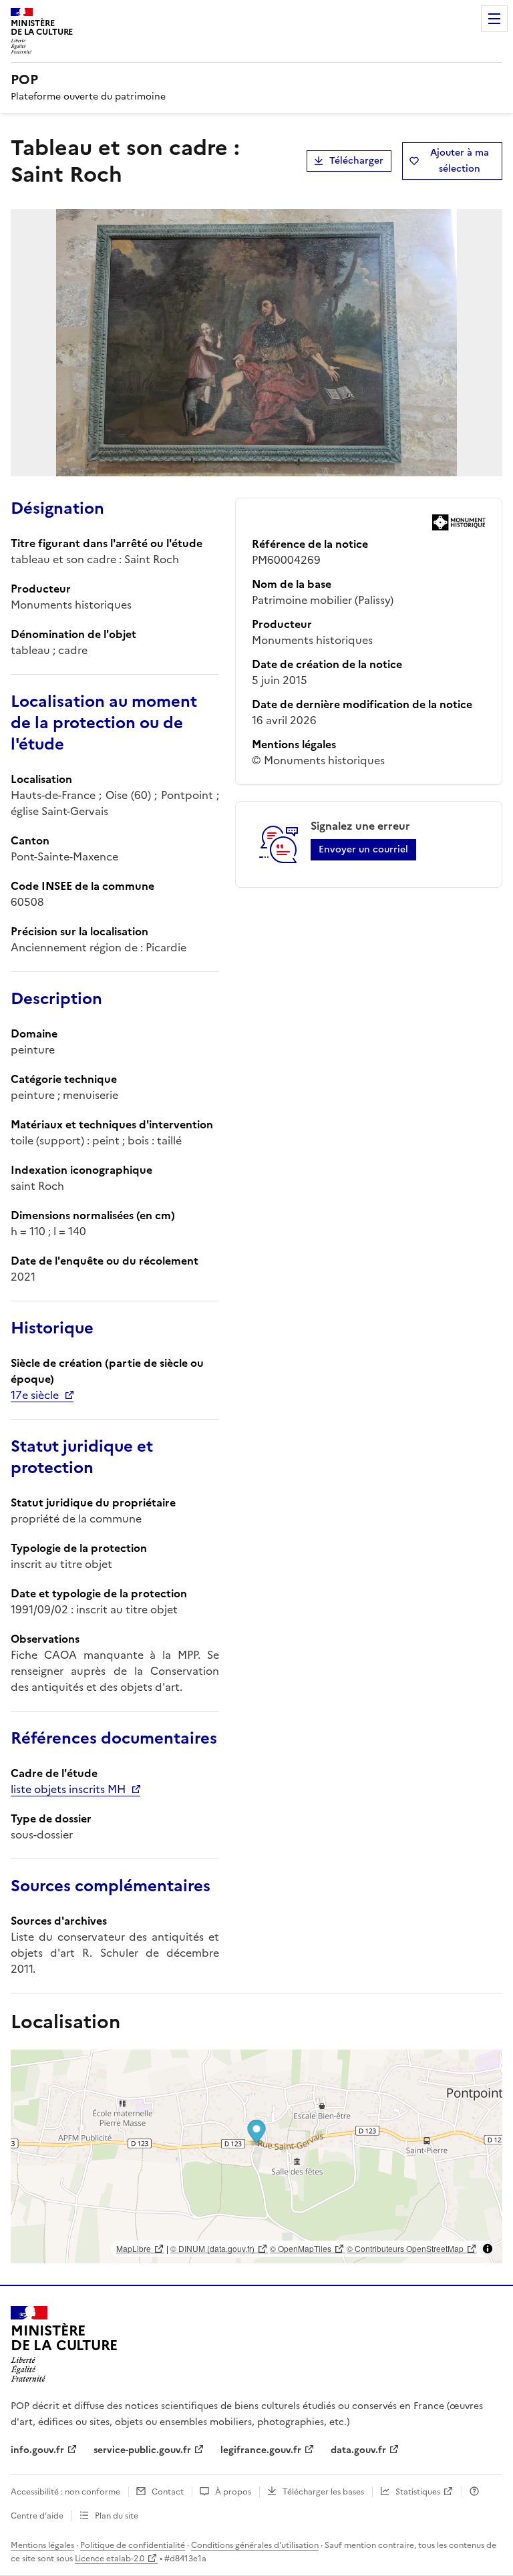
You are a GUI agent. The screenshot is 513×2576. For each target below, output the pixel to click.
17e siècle (35, 1395)
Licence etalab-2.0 (110, 2559)
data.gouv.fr (358, 2450)
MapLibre (134, 2248)
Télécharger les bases (323, 2492)
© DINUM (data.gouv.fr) (212, 2248)
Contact (168, 2492)
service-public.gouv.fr (142, 2450)
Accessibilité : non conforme (65, 2492)
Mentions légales (42, 2545)
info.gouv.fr (37, 2450)
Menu (494, 19)
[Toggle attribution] (488, 2249)
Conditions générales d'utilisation (255, 2545)
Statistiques (418, 2492)
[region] (256, 2156)
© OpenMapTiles (301, 2248)
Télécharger (356, 161)
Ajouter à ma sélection (460, 161)
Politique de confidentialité (133, 2545)
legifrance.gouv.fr (261, 2450)
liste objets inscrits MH (68, 1789)
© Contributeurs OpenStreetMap (405, 2248)
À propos (233, 2492)
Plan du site (117, 2516)
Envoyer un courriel (363, 849)
